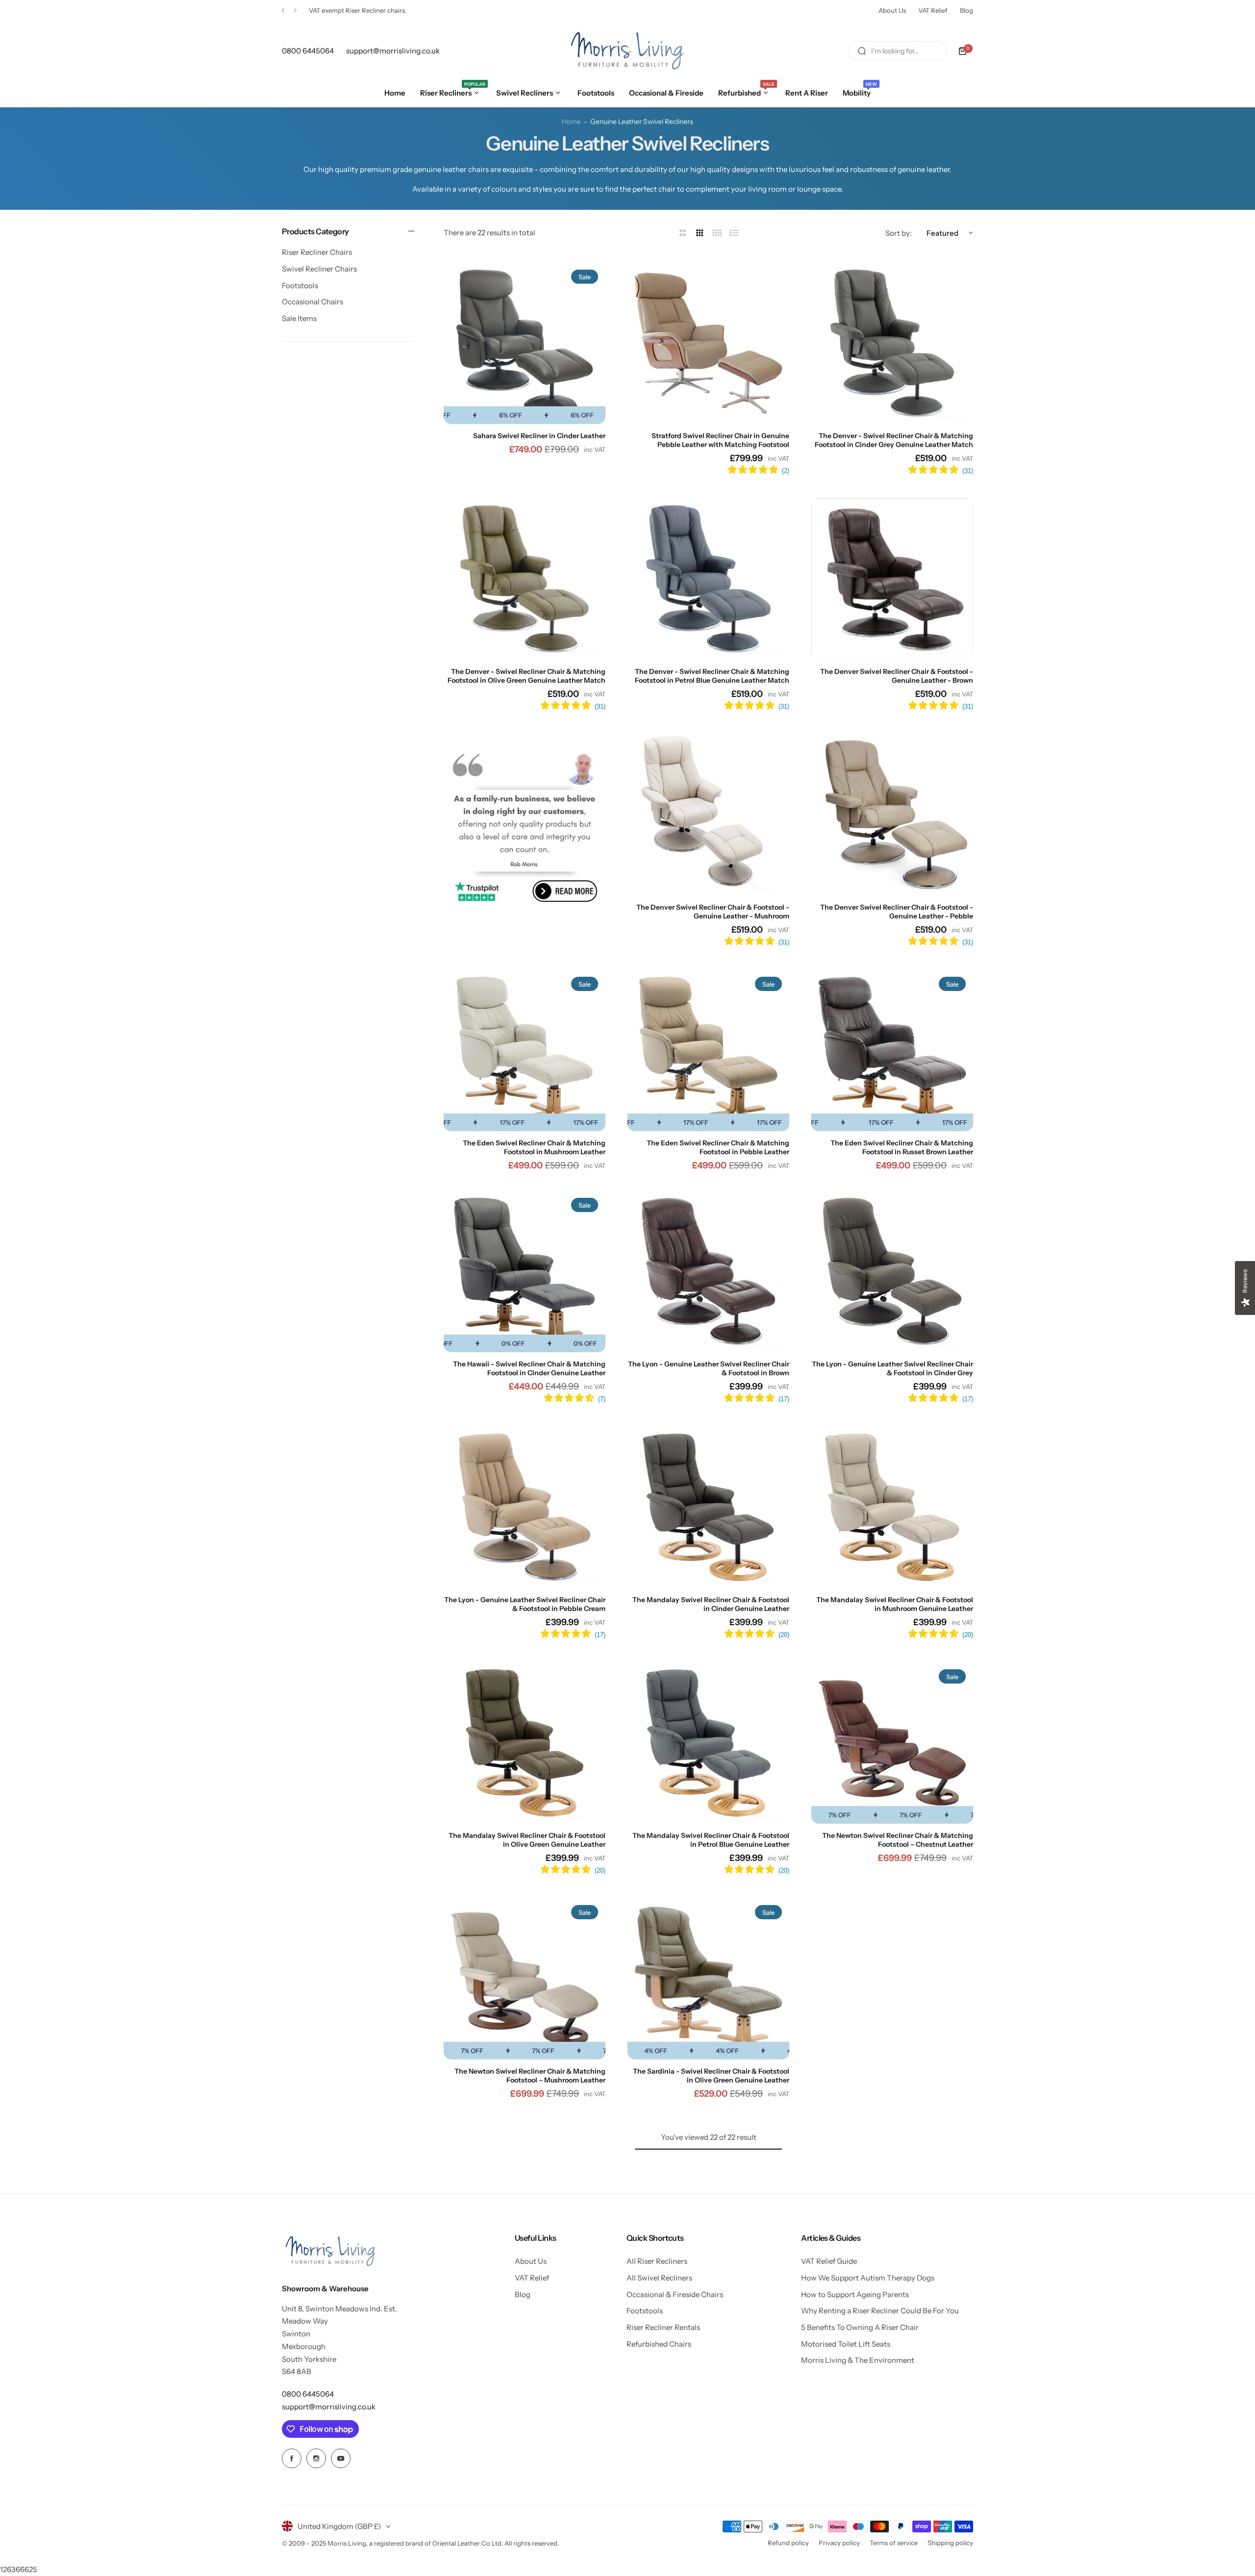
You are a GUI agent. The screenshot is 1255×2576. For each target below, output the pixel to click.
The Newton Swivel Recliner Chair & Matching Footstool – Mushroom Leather (530, 2076)
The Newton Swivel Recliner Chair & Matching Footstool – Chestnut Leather (898, 1840)
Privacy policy (839, 2543)
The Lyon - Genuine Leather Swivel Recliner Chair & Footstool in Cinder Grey (892, 1368)
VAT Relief (933, 10)
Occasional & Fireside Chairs (675, 2294)
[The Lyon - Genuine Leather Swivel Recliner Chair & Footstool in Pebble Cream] (525, 1507)
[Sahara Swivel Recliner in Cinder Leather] (525, 343)
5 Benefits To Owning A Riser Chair (860, 2327)
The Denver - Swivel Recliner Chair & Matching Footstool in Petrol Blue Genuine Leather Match (712, 676)
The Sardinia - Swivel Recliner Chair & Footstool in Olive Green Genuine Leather (711, 2076)
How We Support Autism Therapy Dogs (868, 2278)
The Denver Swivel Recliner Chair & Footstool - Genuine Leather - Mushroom (713, 912)
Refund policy (788, 2543)
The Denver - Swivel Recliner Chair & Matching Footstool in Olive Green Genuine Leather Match (527, 676)
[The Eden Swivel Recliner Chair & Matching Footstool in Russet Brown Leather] (892, 1050)
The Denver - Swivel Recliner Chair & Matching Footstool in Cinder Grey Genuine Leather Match (894, 440)
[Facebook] (292, 2458)
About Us (892, 10)
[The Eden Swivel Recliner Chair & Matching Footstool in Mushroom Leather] (525, 1050)
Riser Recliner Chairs (317, 253)
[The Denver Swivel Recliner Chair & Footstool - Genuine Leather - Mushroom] (708, 815)
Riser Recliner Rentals (663, 2327)
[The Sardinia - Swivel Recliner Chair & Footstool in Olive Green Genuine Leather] (708, 1979)
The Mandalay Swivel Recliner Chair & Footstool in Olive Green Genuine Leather (527, 1840)
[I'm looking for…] (862, 51)
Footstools (300, 285)
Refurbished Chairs (659, 2344)
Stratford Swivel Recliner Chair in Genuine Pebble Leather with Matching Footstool (720, 440)
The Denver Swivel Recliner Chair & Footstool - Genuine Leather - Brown (897, 676)
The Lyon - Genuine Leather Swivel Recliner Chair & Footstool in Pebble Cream (525, 1604)
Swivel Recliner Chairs (319, 269)
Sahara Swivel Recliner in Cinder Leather (539, 436)
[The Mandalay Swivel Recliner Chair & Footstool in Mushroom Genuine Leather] (892, 1507)
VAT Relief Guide (829, 2261)
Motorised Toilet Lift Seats (846, 2344)
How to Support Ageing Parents (855, 2294)
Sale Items (299, 318)
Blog (966, 10)
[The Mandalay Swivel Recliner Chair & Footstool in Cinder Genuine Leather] (708, 1507)
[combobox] (898, 51)
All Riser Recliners (657, 2261)
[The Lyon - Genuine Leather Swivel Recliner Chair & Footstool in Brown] (708, 1271)
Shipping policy (950, 2543)
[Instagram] (316, 2458)
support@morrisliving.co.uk (329, 2407)
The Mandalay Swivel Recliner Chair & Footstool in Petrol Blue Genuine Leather (711, 1840)
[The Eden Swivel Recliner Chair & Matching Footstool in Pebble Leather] (708, 1050)
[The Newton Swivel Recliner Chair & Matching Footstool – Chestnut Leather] (892, 1743)
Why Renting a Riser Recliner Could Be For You (880, 2311)
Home (571, 122)
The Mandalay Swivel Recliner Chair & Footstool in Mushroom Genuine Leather (895, 1604)
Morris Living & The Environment (858, 2360)
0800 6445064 (308, 2394)
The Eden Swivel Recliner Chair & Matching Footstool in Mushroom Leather (534, 1147)
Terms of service (894, 2543)
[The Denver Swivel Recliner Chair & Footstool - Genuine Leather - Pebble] (892, 815)
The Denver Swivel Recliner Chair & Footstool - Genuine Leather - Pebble (897, 912)
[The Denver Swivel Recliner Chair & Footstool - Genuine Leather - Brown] (892, 579)
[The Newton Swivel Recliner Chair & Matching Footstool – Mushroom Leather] (525, 1979)
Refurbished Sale (334, 10)
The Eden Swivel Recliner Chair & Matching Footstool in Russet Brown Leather (902, 1147)
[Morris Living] (627, 51)
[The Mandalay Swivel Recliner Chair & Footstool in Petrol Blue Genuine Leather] (708, 1743)
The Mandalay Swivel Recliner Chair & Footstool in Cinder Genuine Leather (711, 1604)
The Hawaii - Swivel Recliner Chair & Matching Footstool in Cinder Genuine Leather (529, 1368)
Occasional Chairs (313, 302)
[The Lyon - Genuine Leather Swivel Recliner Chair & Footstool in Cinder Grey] (892, 1271)
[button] (283, 11)
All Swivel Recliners (659, 2278)
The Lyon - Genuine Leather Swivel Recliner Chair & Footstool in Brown (709, 1368)
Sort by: (899, 233)
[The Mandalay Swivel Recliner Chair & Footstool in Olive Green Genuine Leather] (525, 1743)
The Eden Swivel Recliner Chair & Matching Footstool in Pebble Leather (718, 1147)
